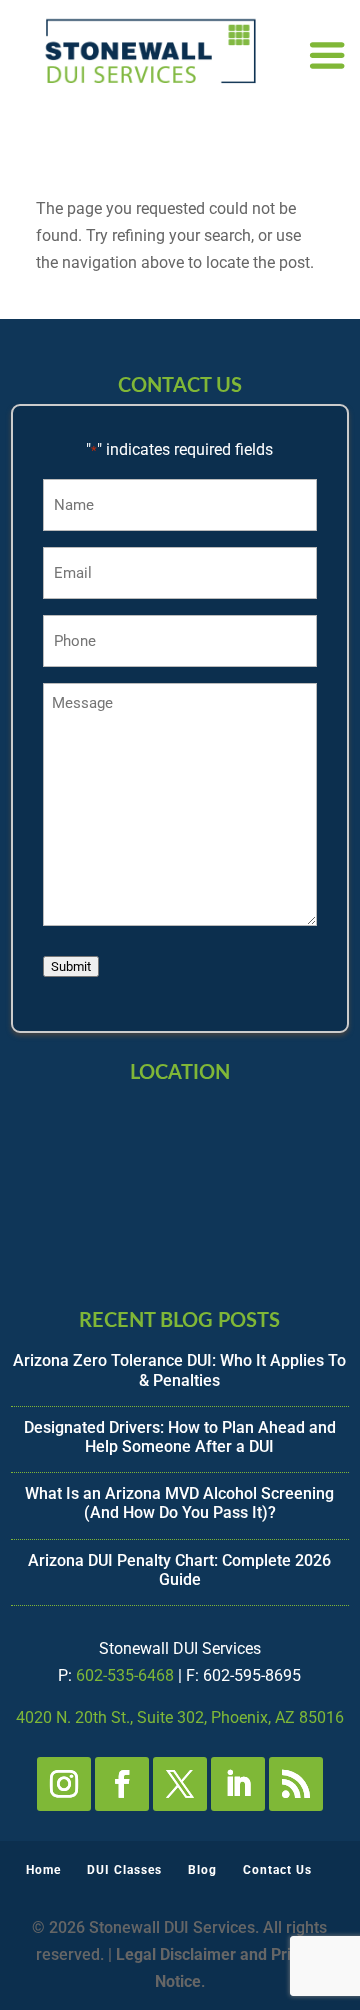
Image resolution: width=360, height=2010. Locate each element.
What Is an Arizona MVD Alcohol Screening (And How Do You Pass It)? (179, 1503)
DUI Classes (124, 1870)
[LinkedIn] (238, 1784)
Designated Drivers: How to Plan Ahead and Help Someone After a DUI (180, 1437)
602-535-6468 (125, 1675)
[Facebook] (122, 1784)
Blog (202, 1870)
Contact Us (277, 1870)
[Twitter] (180, 1784)
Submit (71, 966)
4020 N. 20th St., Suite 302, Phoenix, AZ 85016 (180, 1717)
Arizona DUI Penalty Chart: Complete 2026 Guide (179, 1570)
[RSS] (296, 1784)
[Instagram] (64, 1784)
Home (43, 1870)
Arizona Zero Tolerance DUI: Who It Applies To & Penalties (179, 1370)
